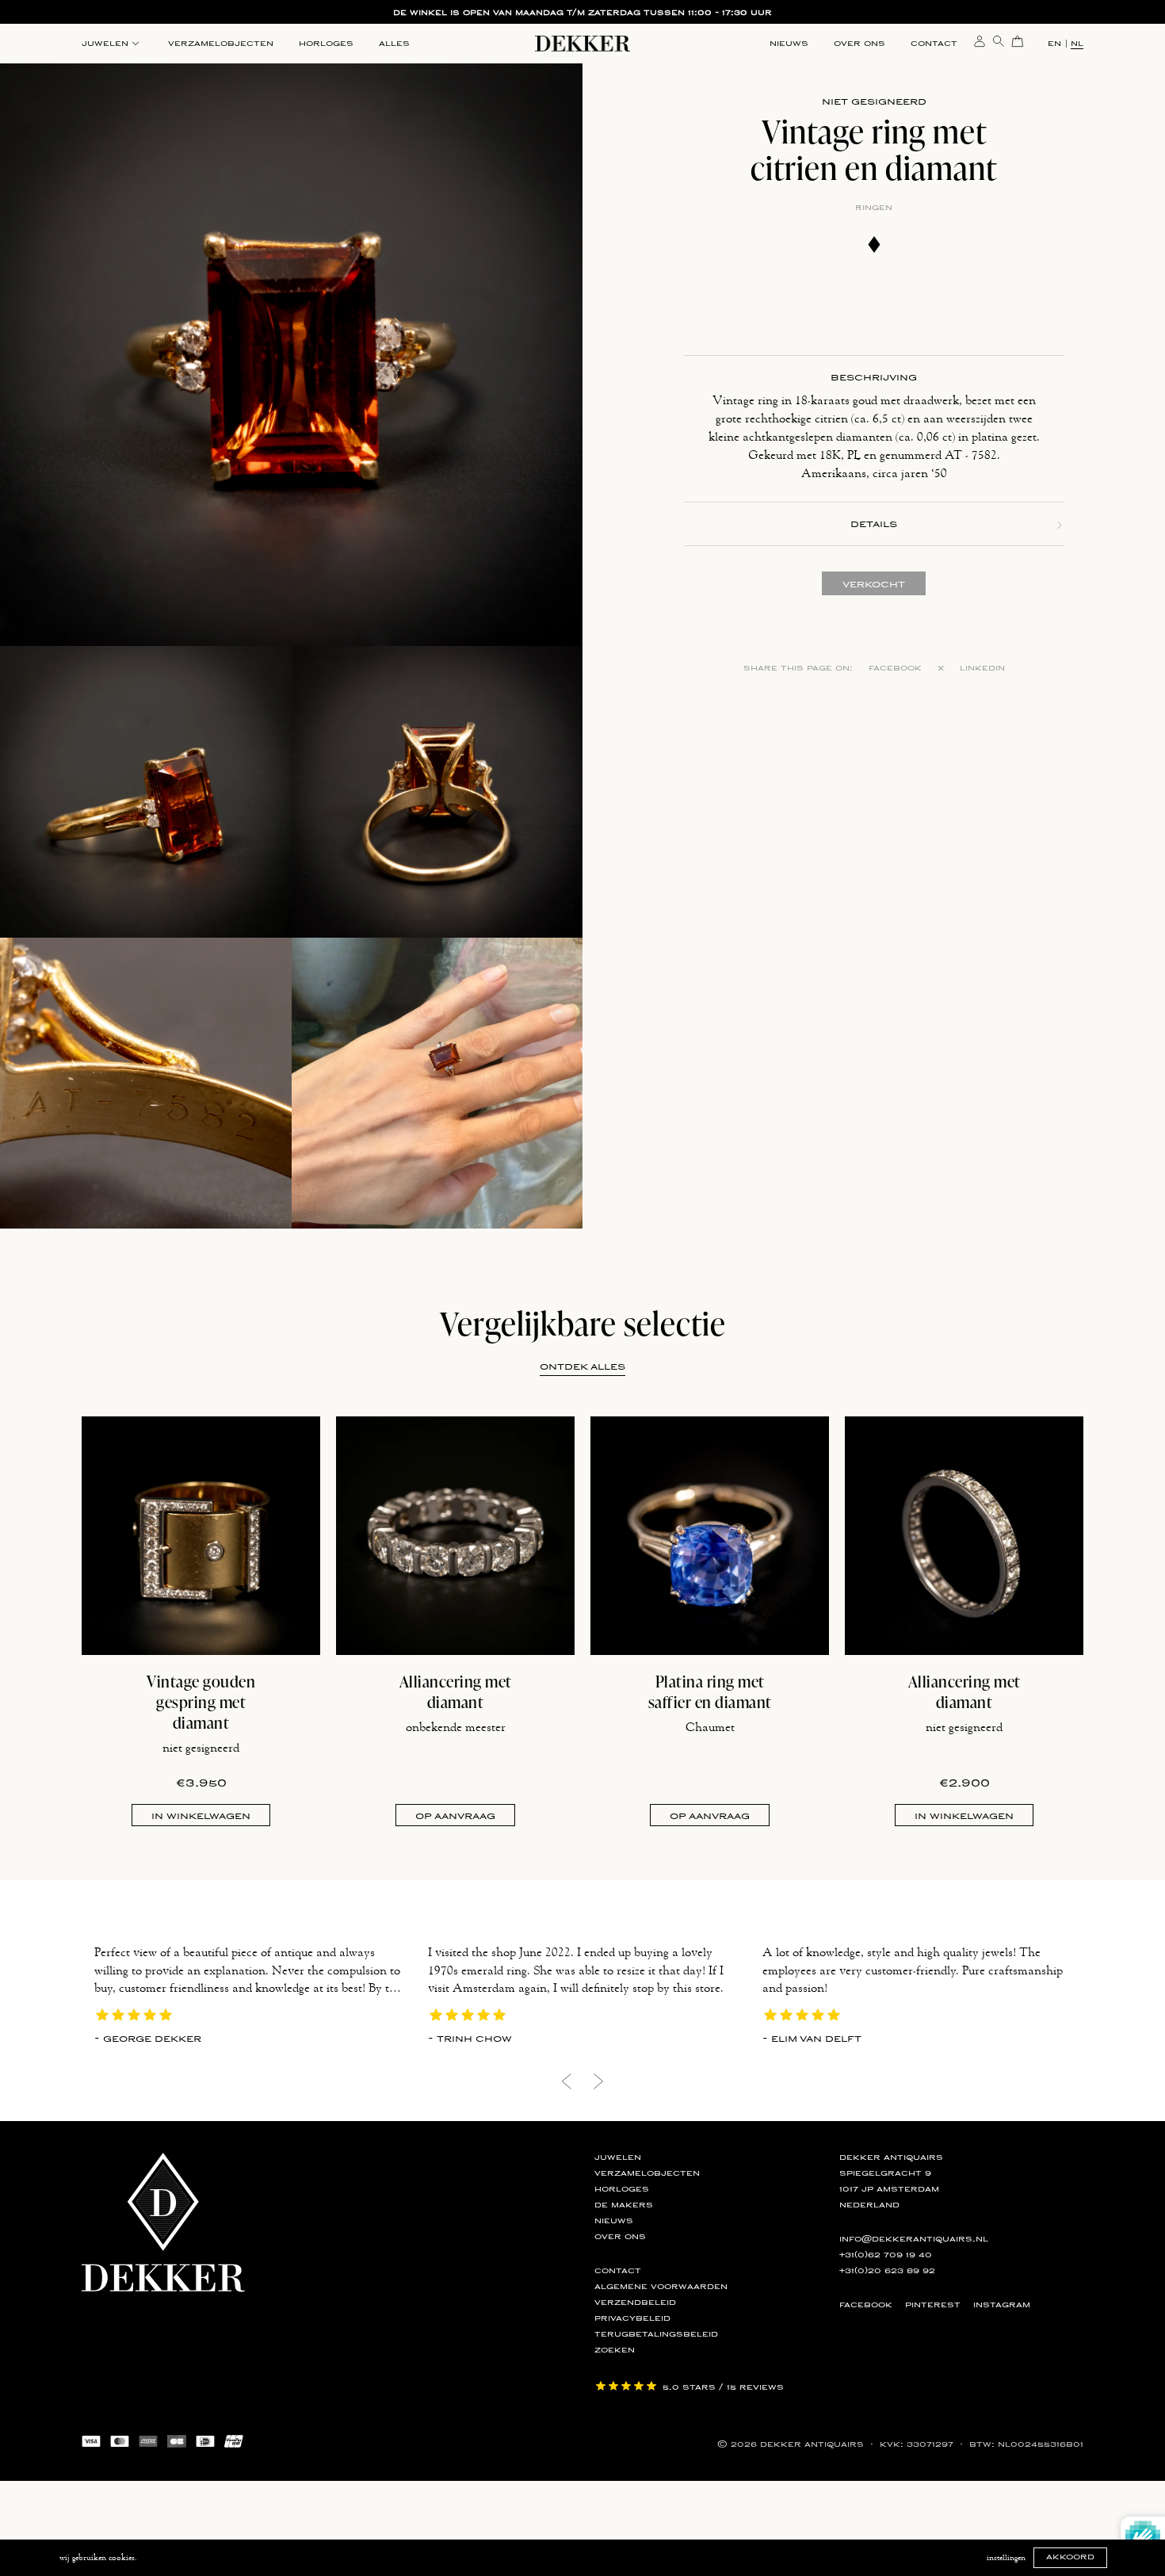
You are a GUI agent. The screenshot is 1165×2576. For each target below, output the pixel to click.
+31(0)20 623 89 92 (887, 2271)
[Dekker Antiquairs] (582, 46)
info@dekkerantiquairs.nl (914, 2239)
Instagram (1002, 2305)
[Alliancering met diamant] (455, 1536)
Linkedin (982, 668)
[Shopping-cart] (1018, 40)
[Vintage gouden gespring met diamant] (201, 1536)
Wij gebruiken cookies (97, 2558)
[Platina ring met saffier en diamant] (710, 1536)
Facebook (895, 668)
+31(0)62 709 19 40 (886, 2255)
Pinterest (933, 2305)
